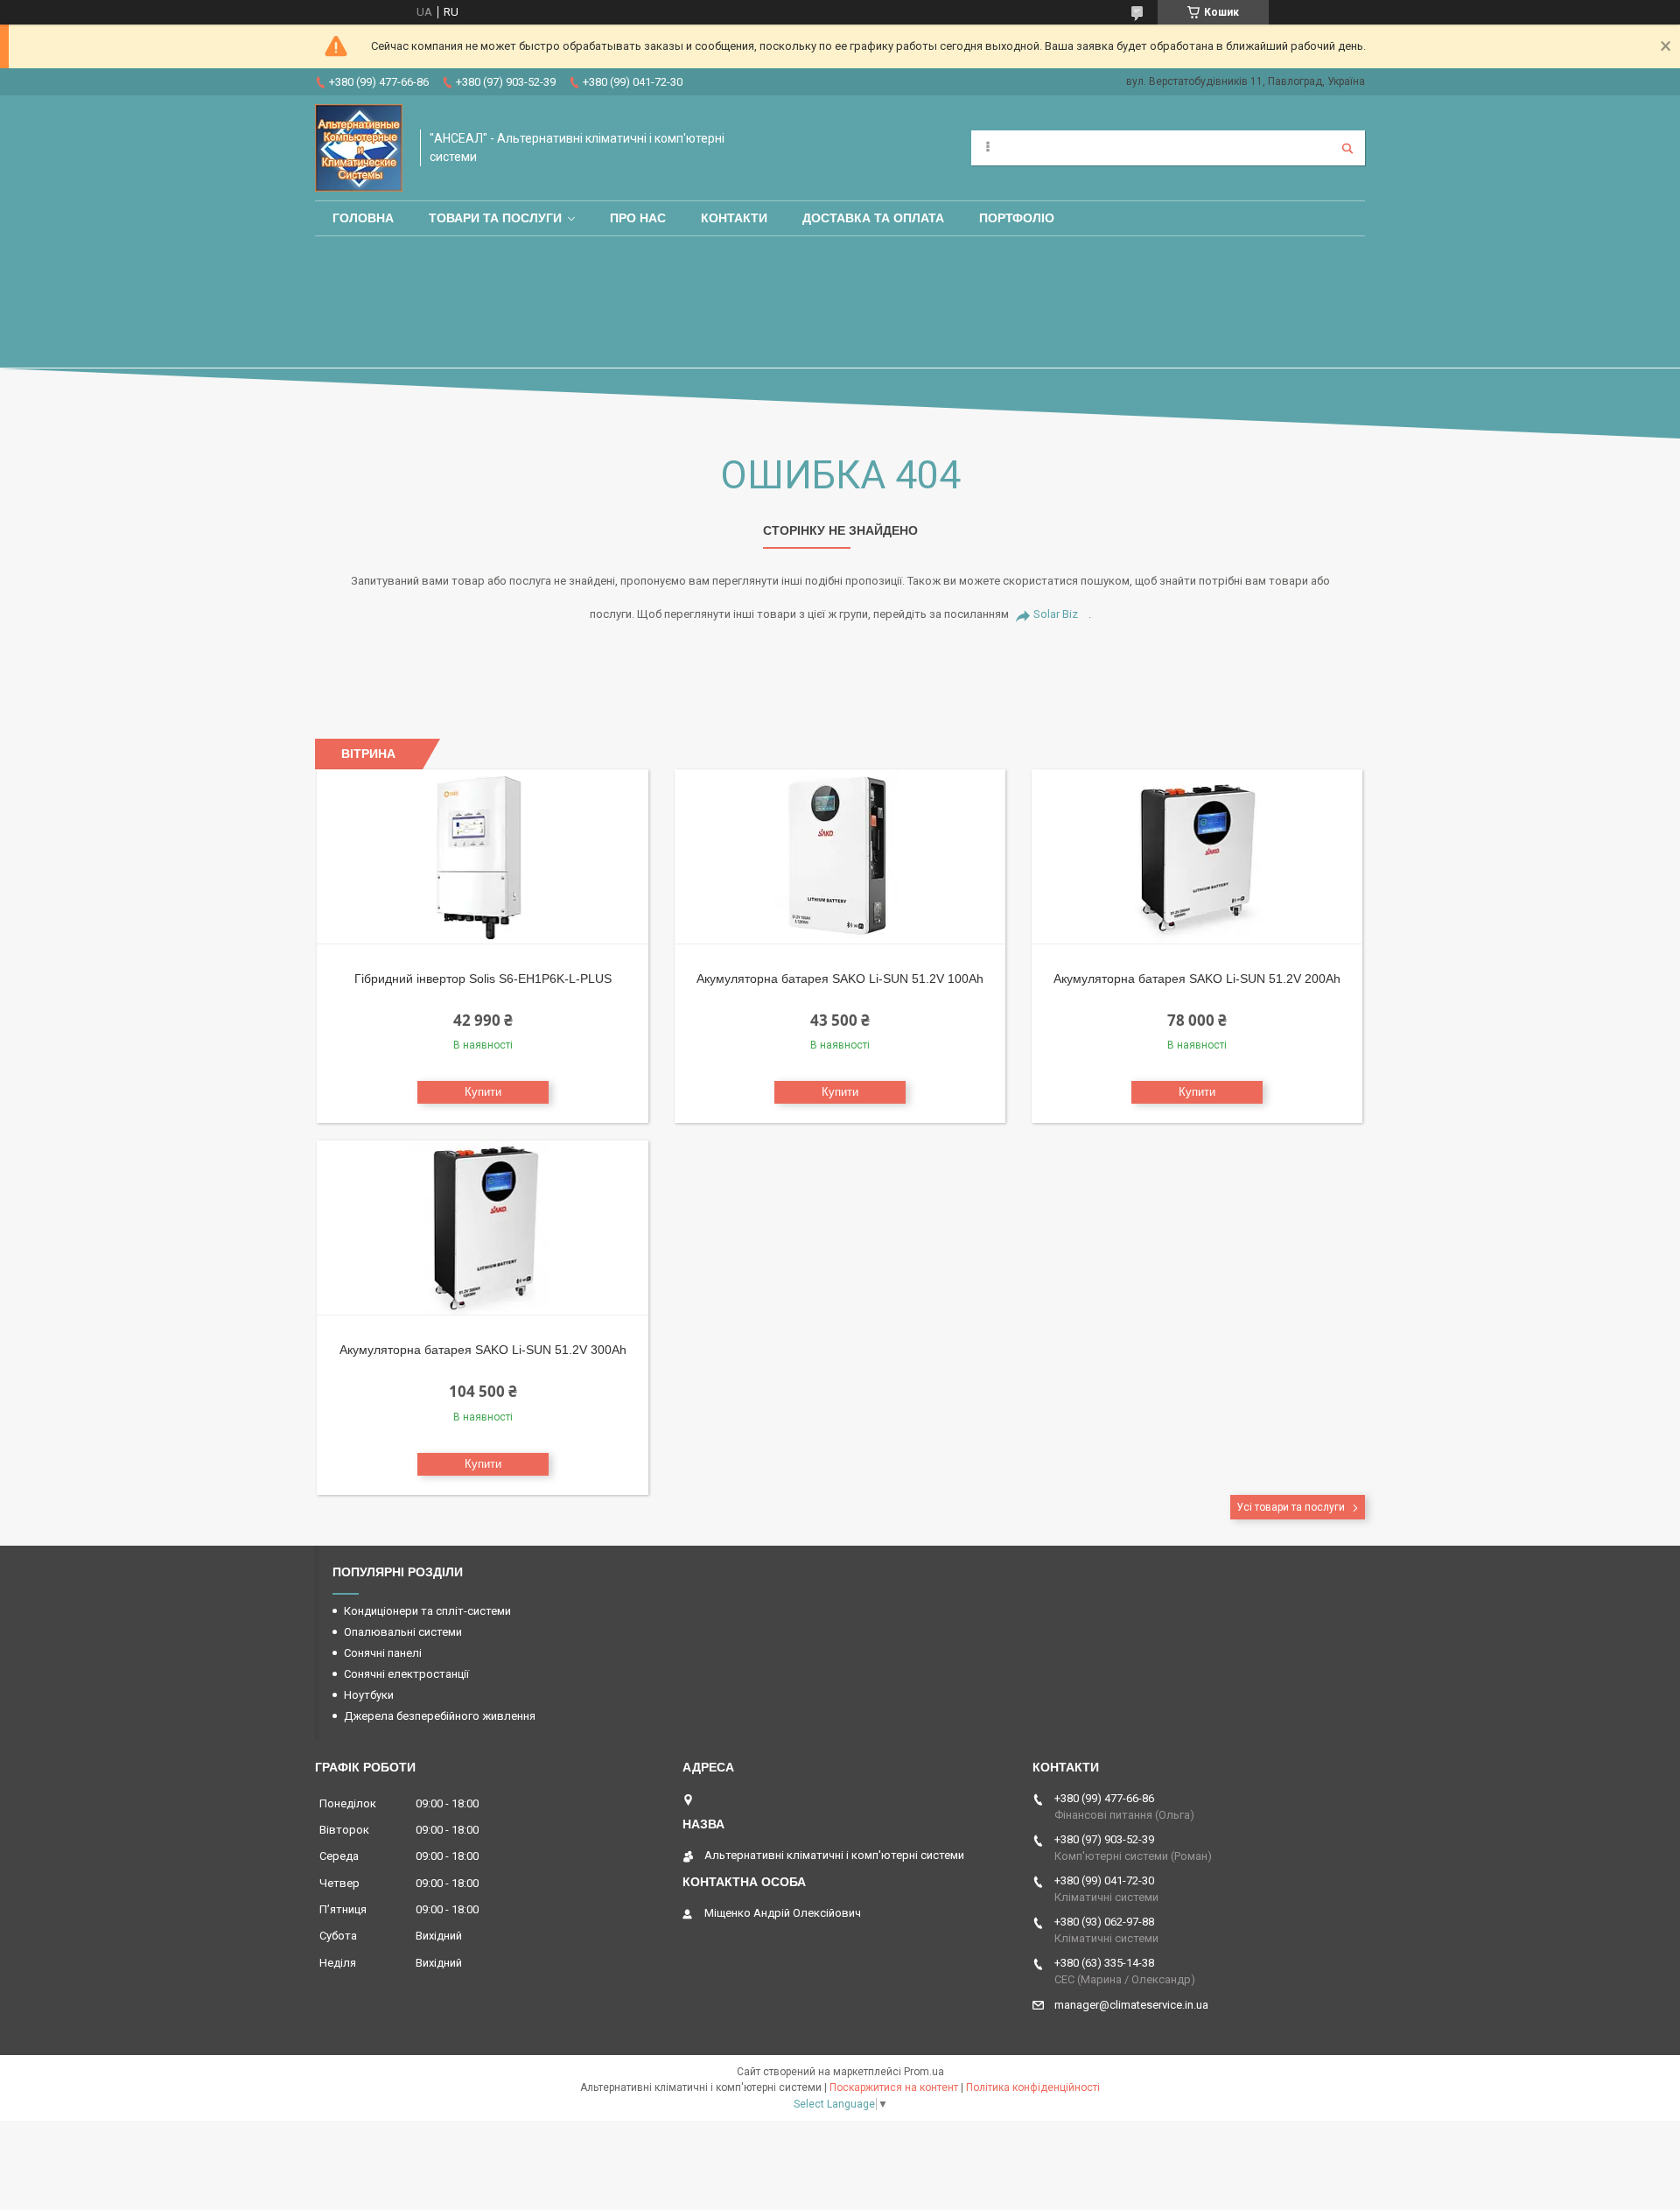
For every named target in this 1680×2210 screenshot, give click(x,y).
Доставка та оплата (873, 218)
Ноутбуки (369, 1695)
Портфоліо (1017, 218)
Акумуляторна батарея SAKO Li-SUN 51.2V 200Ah (1197, 979)
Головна (363, 218)
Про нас (638, 218)
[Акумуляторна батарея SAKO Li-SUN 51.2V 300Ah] (483, 1228)
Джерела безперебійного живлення (440, 1716)
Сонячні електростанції (406, 1674)
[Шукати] (1347, 148)
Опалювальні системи (403, 1632)
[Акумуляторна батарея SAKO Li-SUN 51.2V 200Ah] (1197, 857)
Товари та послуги (495, 218)
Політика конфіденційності (1033, 2087)
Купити (483, 1092)
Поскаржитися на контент (894, 2087)
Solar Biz (1056, 614)
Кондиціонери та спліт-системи (427, 1611)
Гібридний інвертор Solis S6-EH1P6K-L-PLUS (483, 979)
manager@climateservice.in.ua (1131, 2005)
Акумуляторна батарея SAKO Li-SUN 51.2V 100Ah (840, 979)
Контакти (734, 218)
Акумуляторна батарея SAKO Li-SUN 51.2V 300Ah (483, 1350)
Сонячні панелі (383, 1653)
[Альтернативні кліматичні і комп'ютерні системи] (359, 148)
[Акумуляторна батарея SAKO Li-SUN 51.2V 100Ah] (840, 857)
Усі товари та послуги (1291, 1507)
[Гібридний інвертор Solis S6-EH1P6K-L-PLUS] (483, 857)
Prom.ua (924, 2072)
